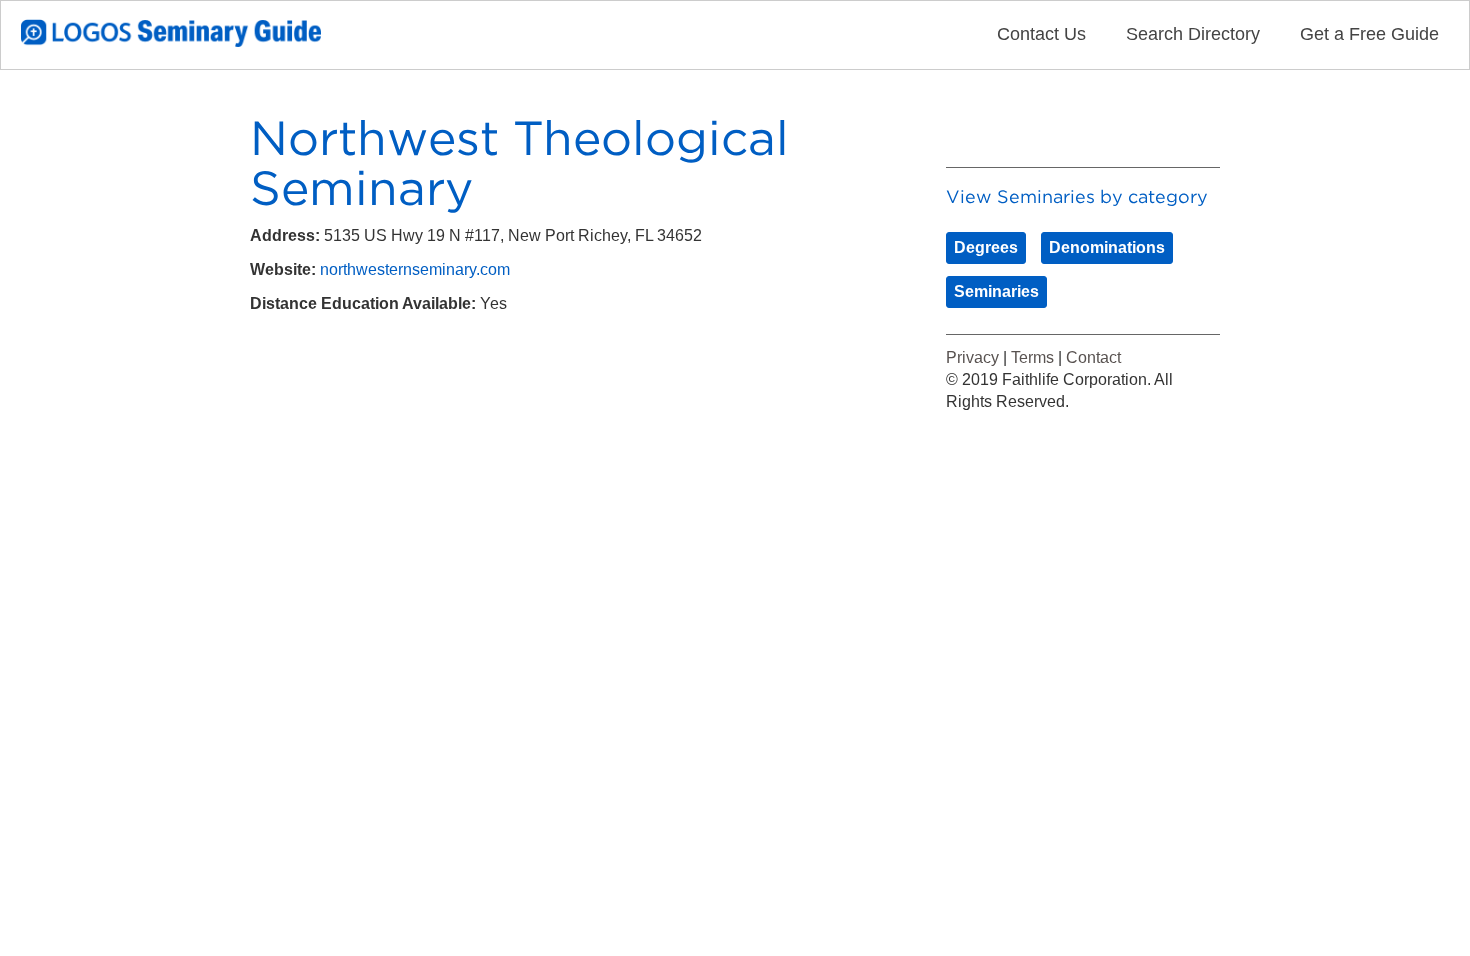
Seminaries (996, 291)
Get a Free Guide (1369, 34)
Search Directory (1193, 34)
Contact (1093, 357)
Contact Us (1041, 34)
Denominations (1107, 247)
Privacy (972, 357)
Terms (1032, 357)
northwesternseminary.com (415, 269)
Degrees (986, 247)
